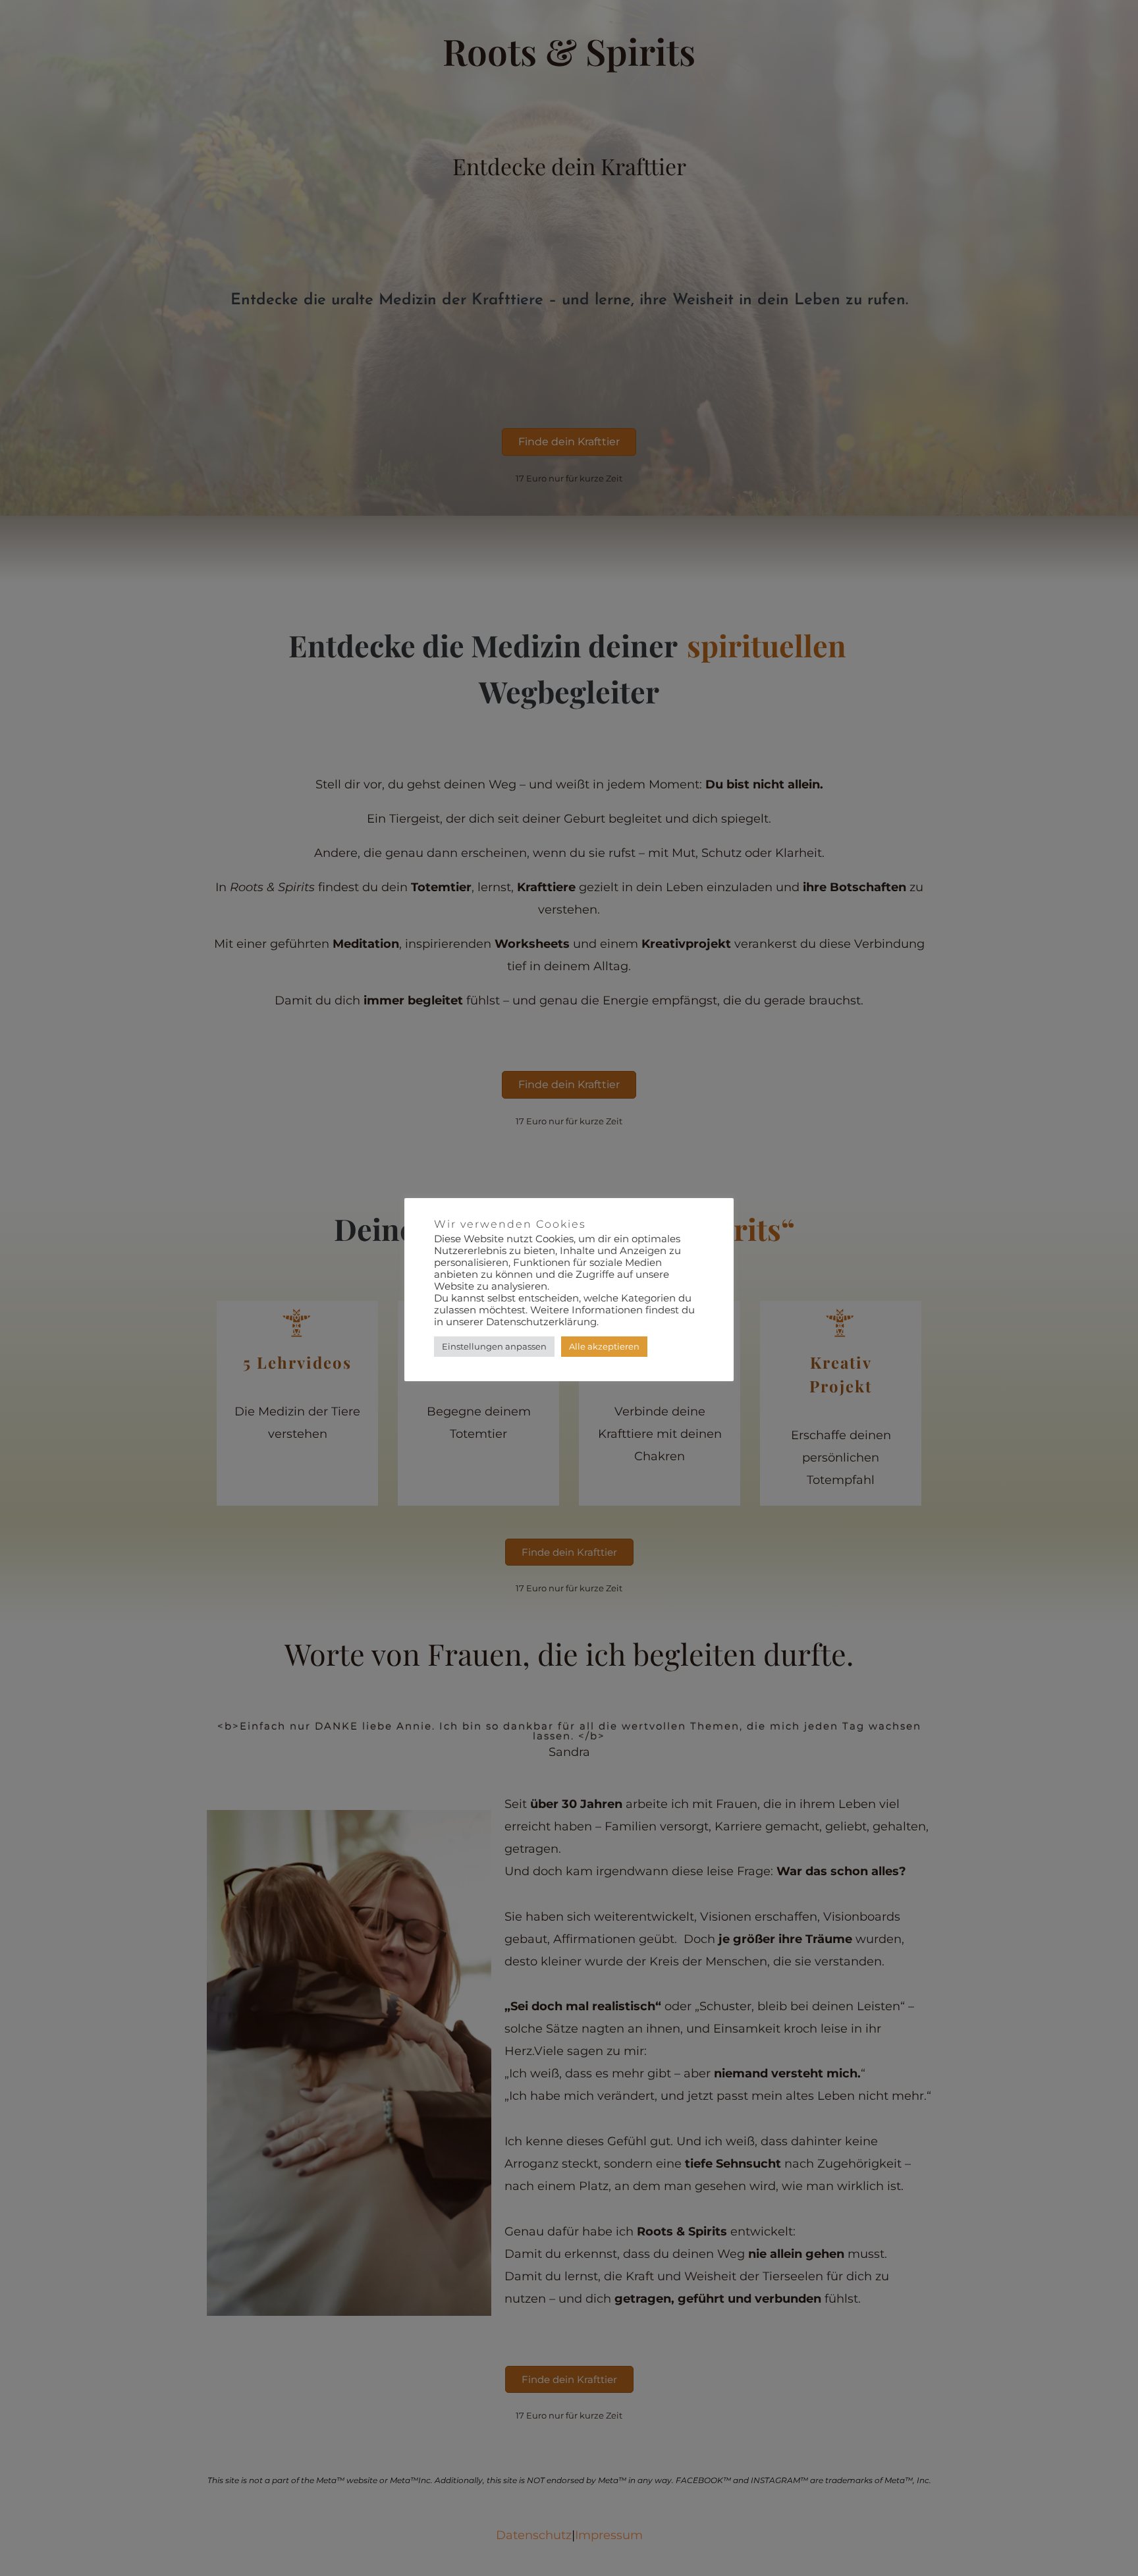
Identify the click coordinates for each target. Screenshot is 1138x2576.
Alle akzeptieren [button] (604, 1346)
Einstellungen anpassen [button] (494, 1346)
